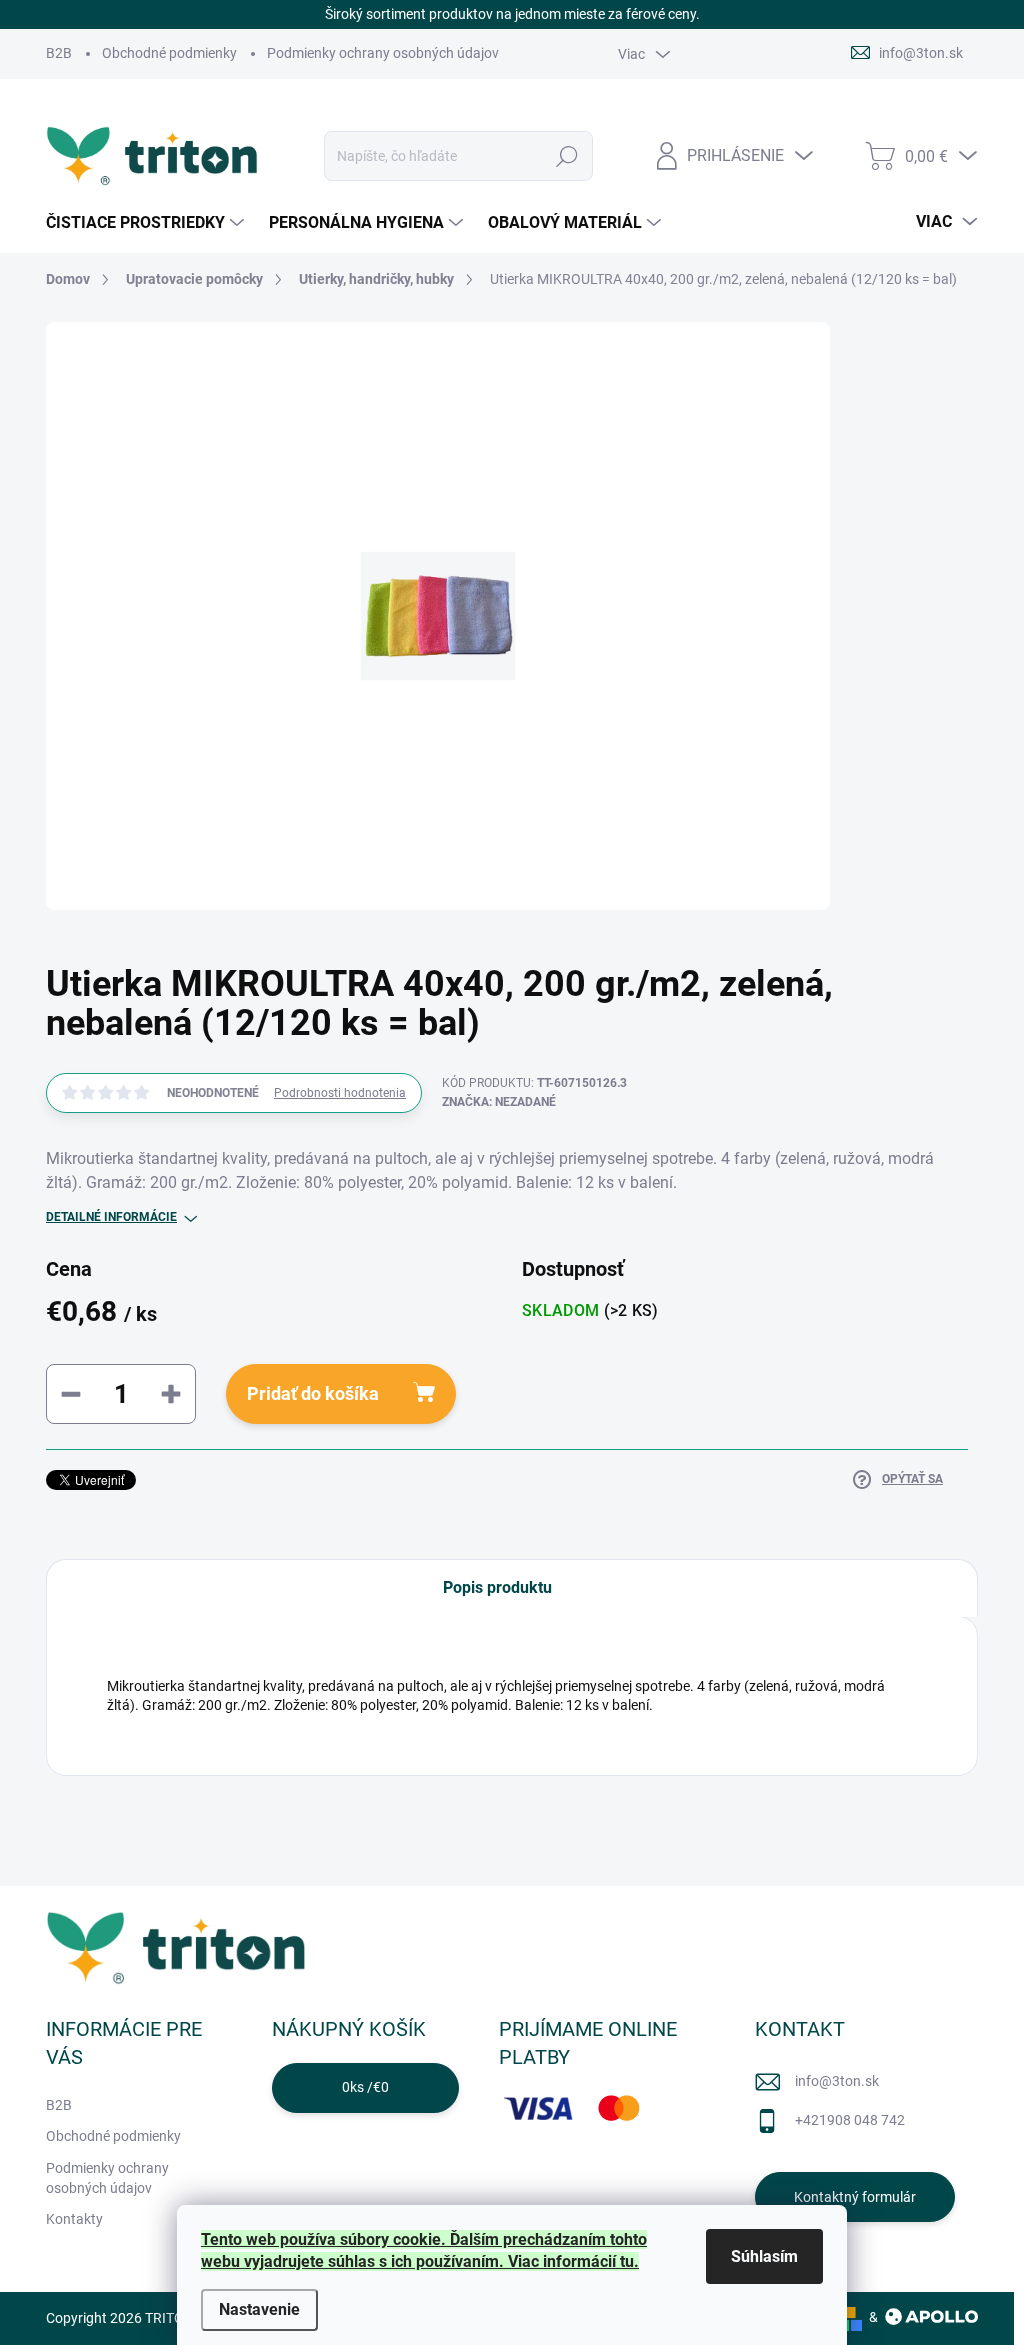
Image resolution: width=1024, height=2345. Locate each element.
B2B (59, 53)
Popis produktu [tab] (497, 1587)
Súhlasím (764, 2256)
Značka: (499, 1102)
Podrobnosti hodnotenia (340, 1093)
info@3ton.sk (837, 2081)
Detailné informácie (111, 1217)
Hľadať (566, 156)
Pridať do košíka (313, 1393)
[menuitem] (147, 223)
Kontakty (74, 2219)
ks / (365, 2087)
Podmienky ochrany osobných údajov (383, 53)
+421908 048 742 (850, 2120)
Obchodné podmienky (169, 53)
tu (627, 2261)
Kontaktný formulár (855, 2197)
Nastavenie (259, 2309)
